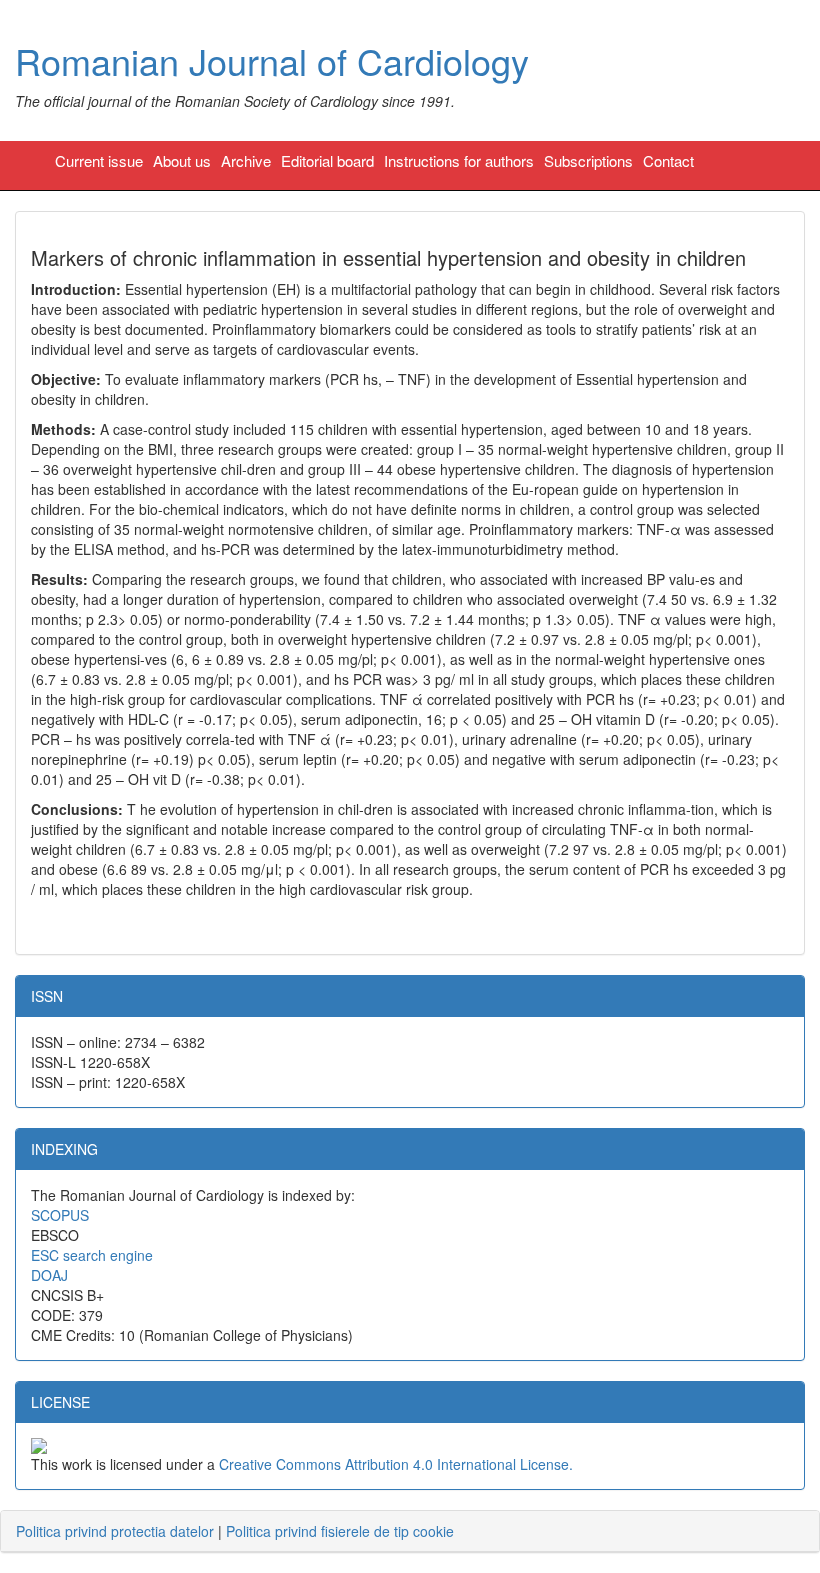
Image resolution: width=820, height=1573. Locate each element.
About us (182, 160)
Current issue (99, 160)
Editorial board (327, 160)
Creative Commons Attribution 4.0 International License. (396, 1464)
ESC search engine (92, 1255)
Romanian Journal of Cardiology (272, 60)
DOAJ (49, 1275)
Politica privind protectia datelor (115, 1531)
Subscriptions (588, 160)
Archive (246, 160)
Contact (668, 160)
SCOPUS (60, 1215)
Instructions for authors (459, 160)
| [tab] (235, 1531)
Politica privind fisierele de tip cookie (340, 1531)
